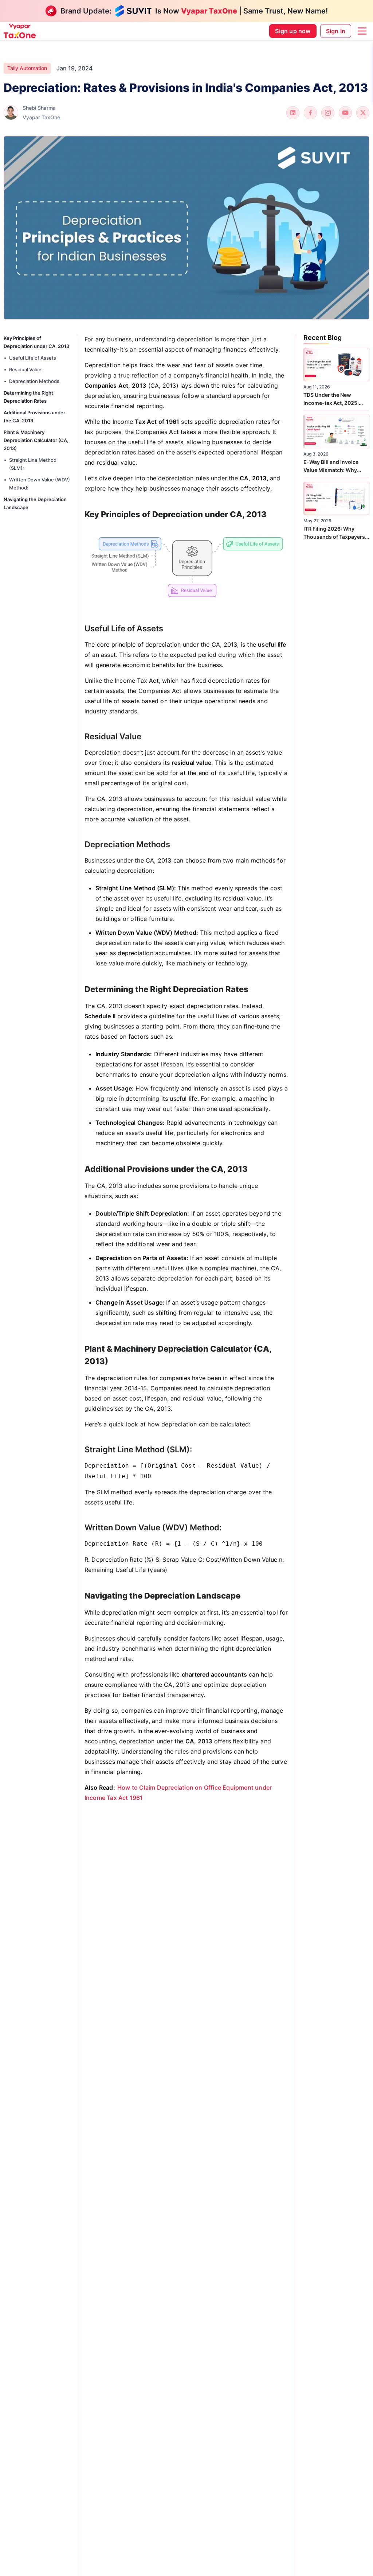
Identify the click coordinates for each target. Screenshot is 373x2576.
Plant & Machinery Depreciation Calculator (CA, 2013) (36, 440)
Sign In (336, 31)
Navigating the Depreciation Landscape (35, 503)
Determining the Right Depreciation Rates (28, 397)
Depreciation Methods (34, 381)
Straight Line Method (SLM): (33, 464)
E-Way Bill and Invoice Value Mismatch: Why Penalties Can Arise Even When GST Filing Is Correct (334, 466)
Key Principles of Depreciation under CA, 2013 (36, 342)
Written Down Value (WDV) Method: (40, 484)
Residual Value (25, 369)
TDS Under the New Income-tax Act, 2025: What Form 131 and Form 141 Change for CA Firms (334, 399)
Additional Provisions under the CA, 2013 (34, 417)
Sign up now (293, 31)
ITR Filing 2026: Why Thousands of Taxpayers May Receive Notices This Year (335, 533)
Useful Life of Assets (33, 358)
